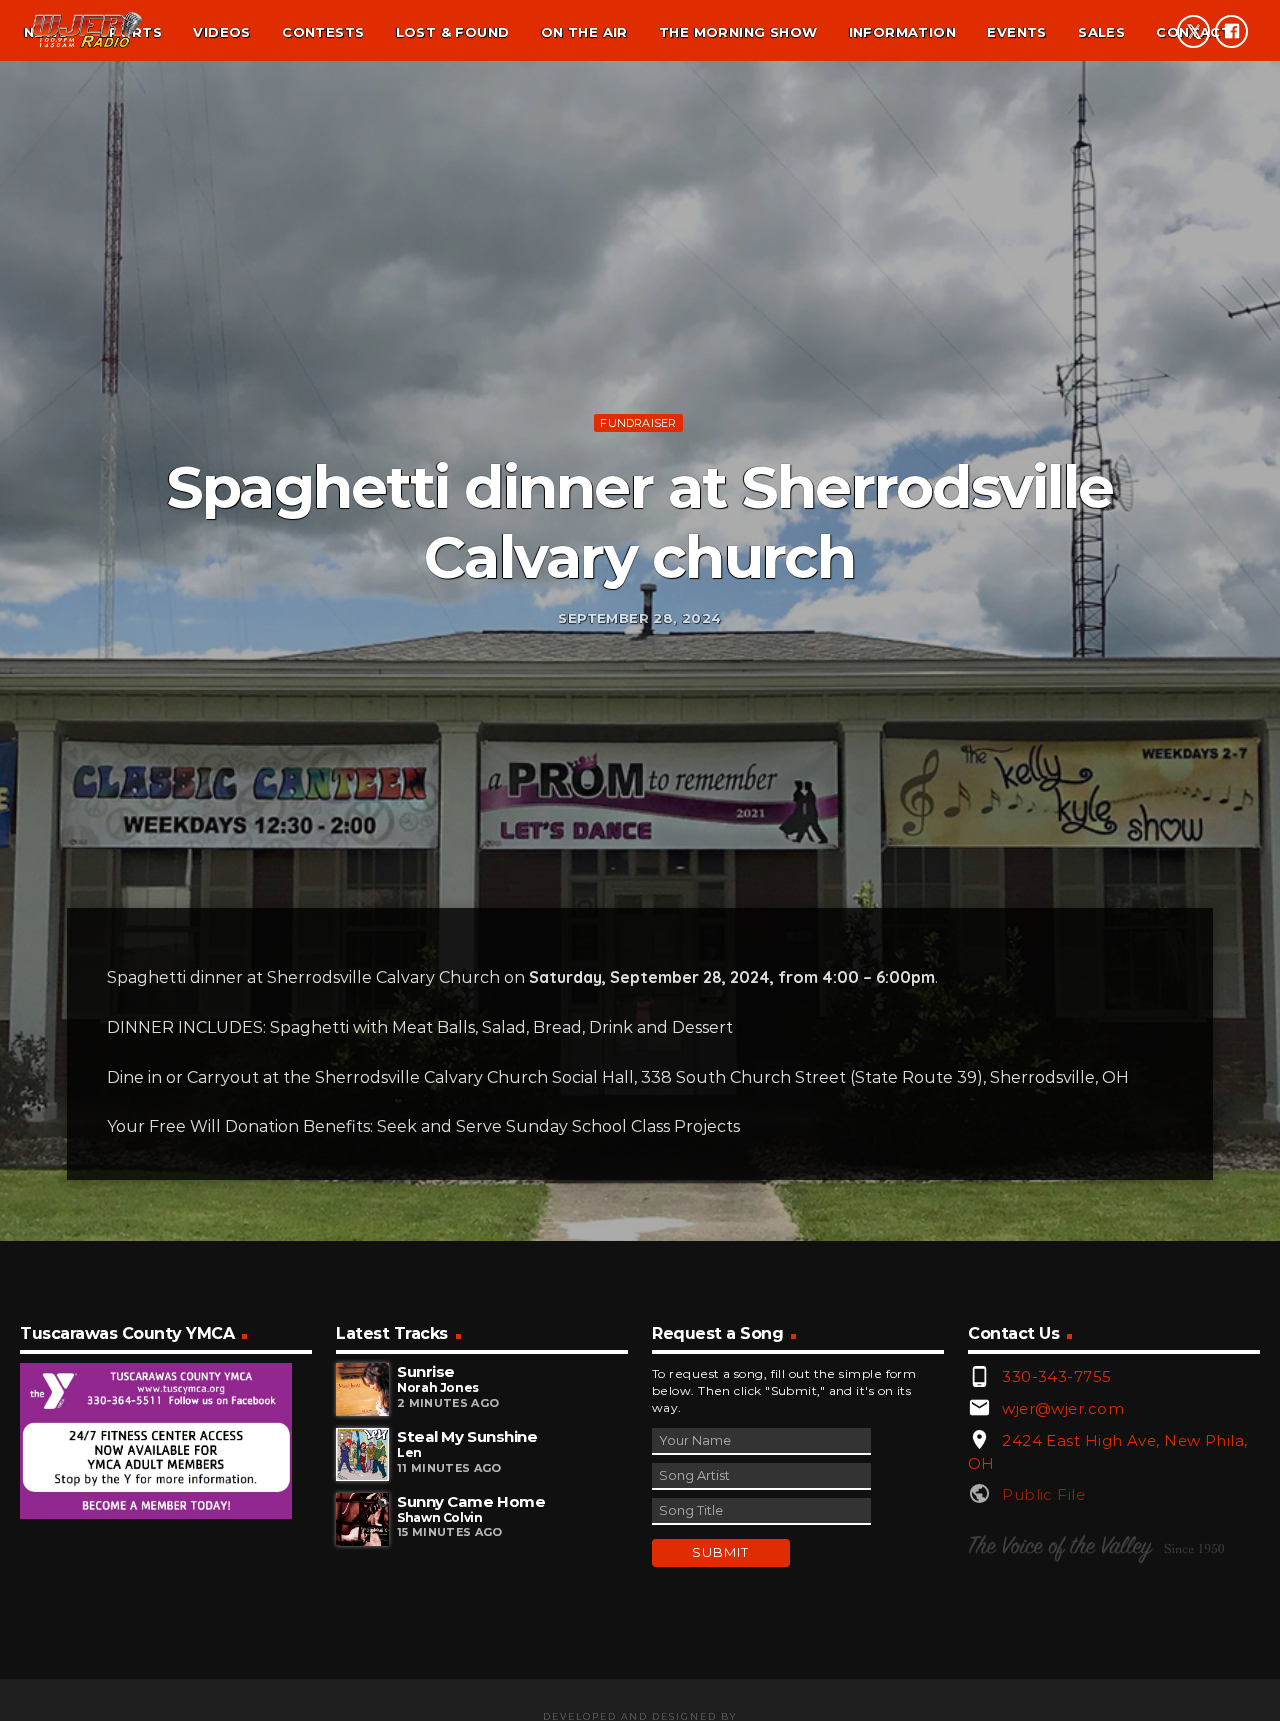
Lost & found (453, 32)
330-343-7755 (1056, 1376)
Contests (323, 32)
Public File (1043, 1494)
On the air (584, 32)
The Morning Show (738, 32)
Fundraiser (638, 423)
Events (1016, 32)
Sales (1101, 32)
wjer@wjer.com (1063, 1408)
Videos (221, 32)
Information (902, 32)
